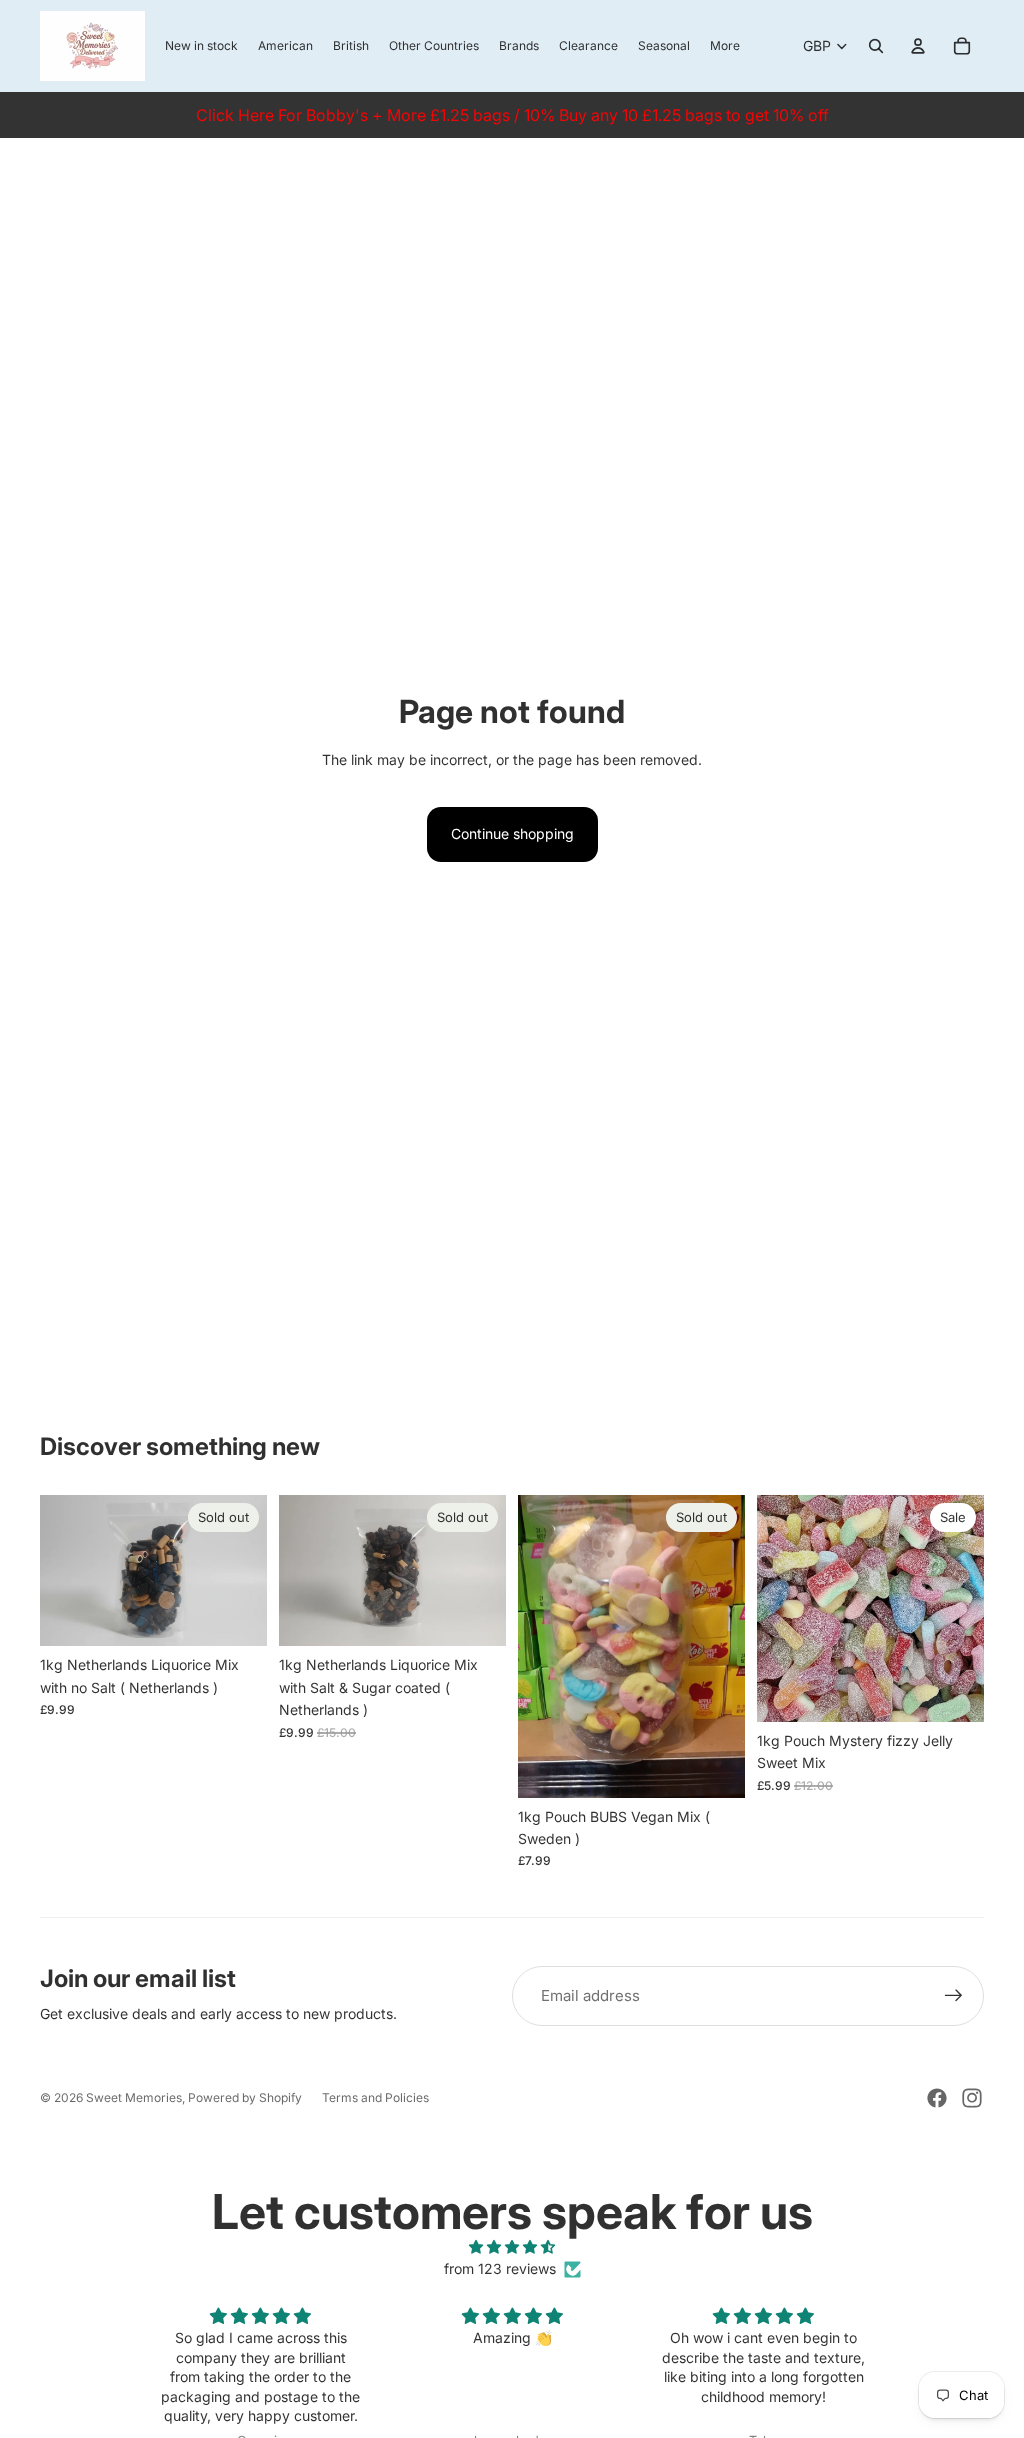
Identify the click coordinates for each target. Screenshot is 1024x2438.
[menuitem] (725, 46)
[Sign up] (954, 1996)
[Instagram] (972, 2098)
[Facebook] (937, 2098)
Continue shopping (512, 833)
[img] (511, 2247)
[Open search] (876, 46)
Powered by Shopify (245, 2097)
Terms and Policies (375, 2097)
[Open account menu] (918, 46)
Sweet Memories (134, 2097)
